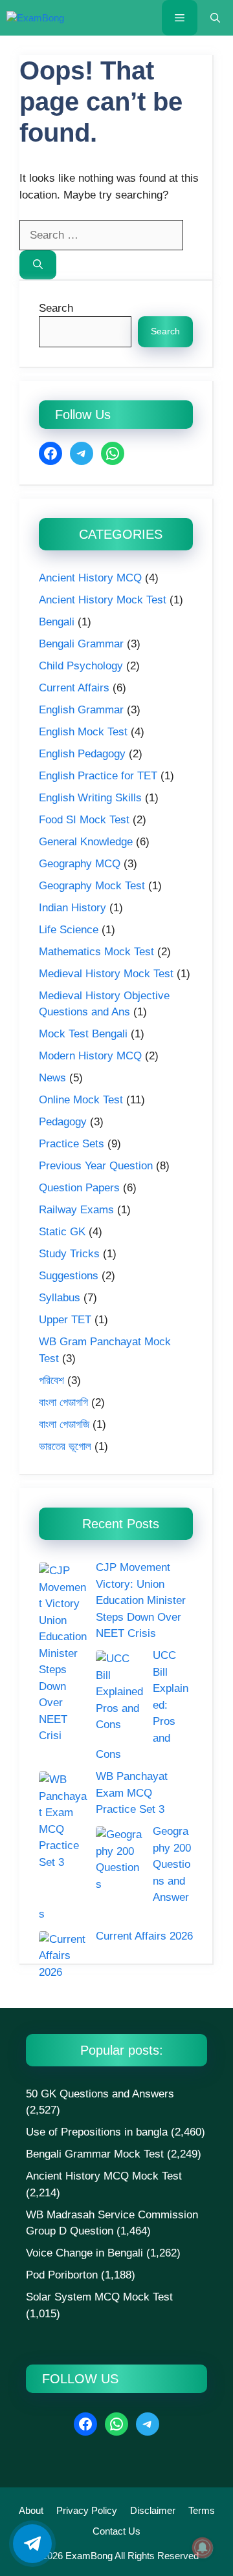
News (52, 1078)
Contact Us (116, 2531)
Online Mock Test (81, 1100)
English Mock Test (83, 732)
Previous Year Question (96, 1166)
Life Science (69, 930)
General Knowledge (86, 842)
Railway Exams (76, 1210)
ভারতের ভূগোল (65, 1446)
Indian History (72, 908)
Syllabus (60, 1298)
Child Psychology (81, 666)
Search (56, 308)
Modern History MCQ (90, 1056)
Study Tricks (69, 1254)
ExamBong (88, 2556)
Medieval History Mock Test (106, 974)
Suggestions (69, 1276)
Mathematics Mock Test (96, 952)
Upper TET (65, 1320)
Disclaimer (153, 2510)
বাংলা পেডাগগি (63, 1402)
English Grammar (81, 710)
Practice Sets (72, 1144)
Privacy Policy (87, 2510)
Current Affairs (74, 688)
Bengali (57, 622)
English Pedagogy (82, 754)
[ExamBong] (35, 18)
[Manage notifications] (203, 2548)
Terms (202, 2510)
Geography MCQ (80, 864)
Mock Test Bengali (83, 1034)
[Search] (38, 265)
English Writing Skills (90, 798)
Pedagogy (63, 1122)
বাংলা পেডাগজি (64, 1424)
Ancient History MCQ (90, 578)
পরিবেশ (51, 1380)
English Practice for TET (98, 776)
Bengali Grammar (81, 644)
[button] (215, 18)
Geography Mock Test (92, 886)
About (31, 2510)
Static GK (62, 1232)
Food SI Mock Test (84, 820)
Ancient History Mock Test (103, 600)
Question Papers (79, 1188)
